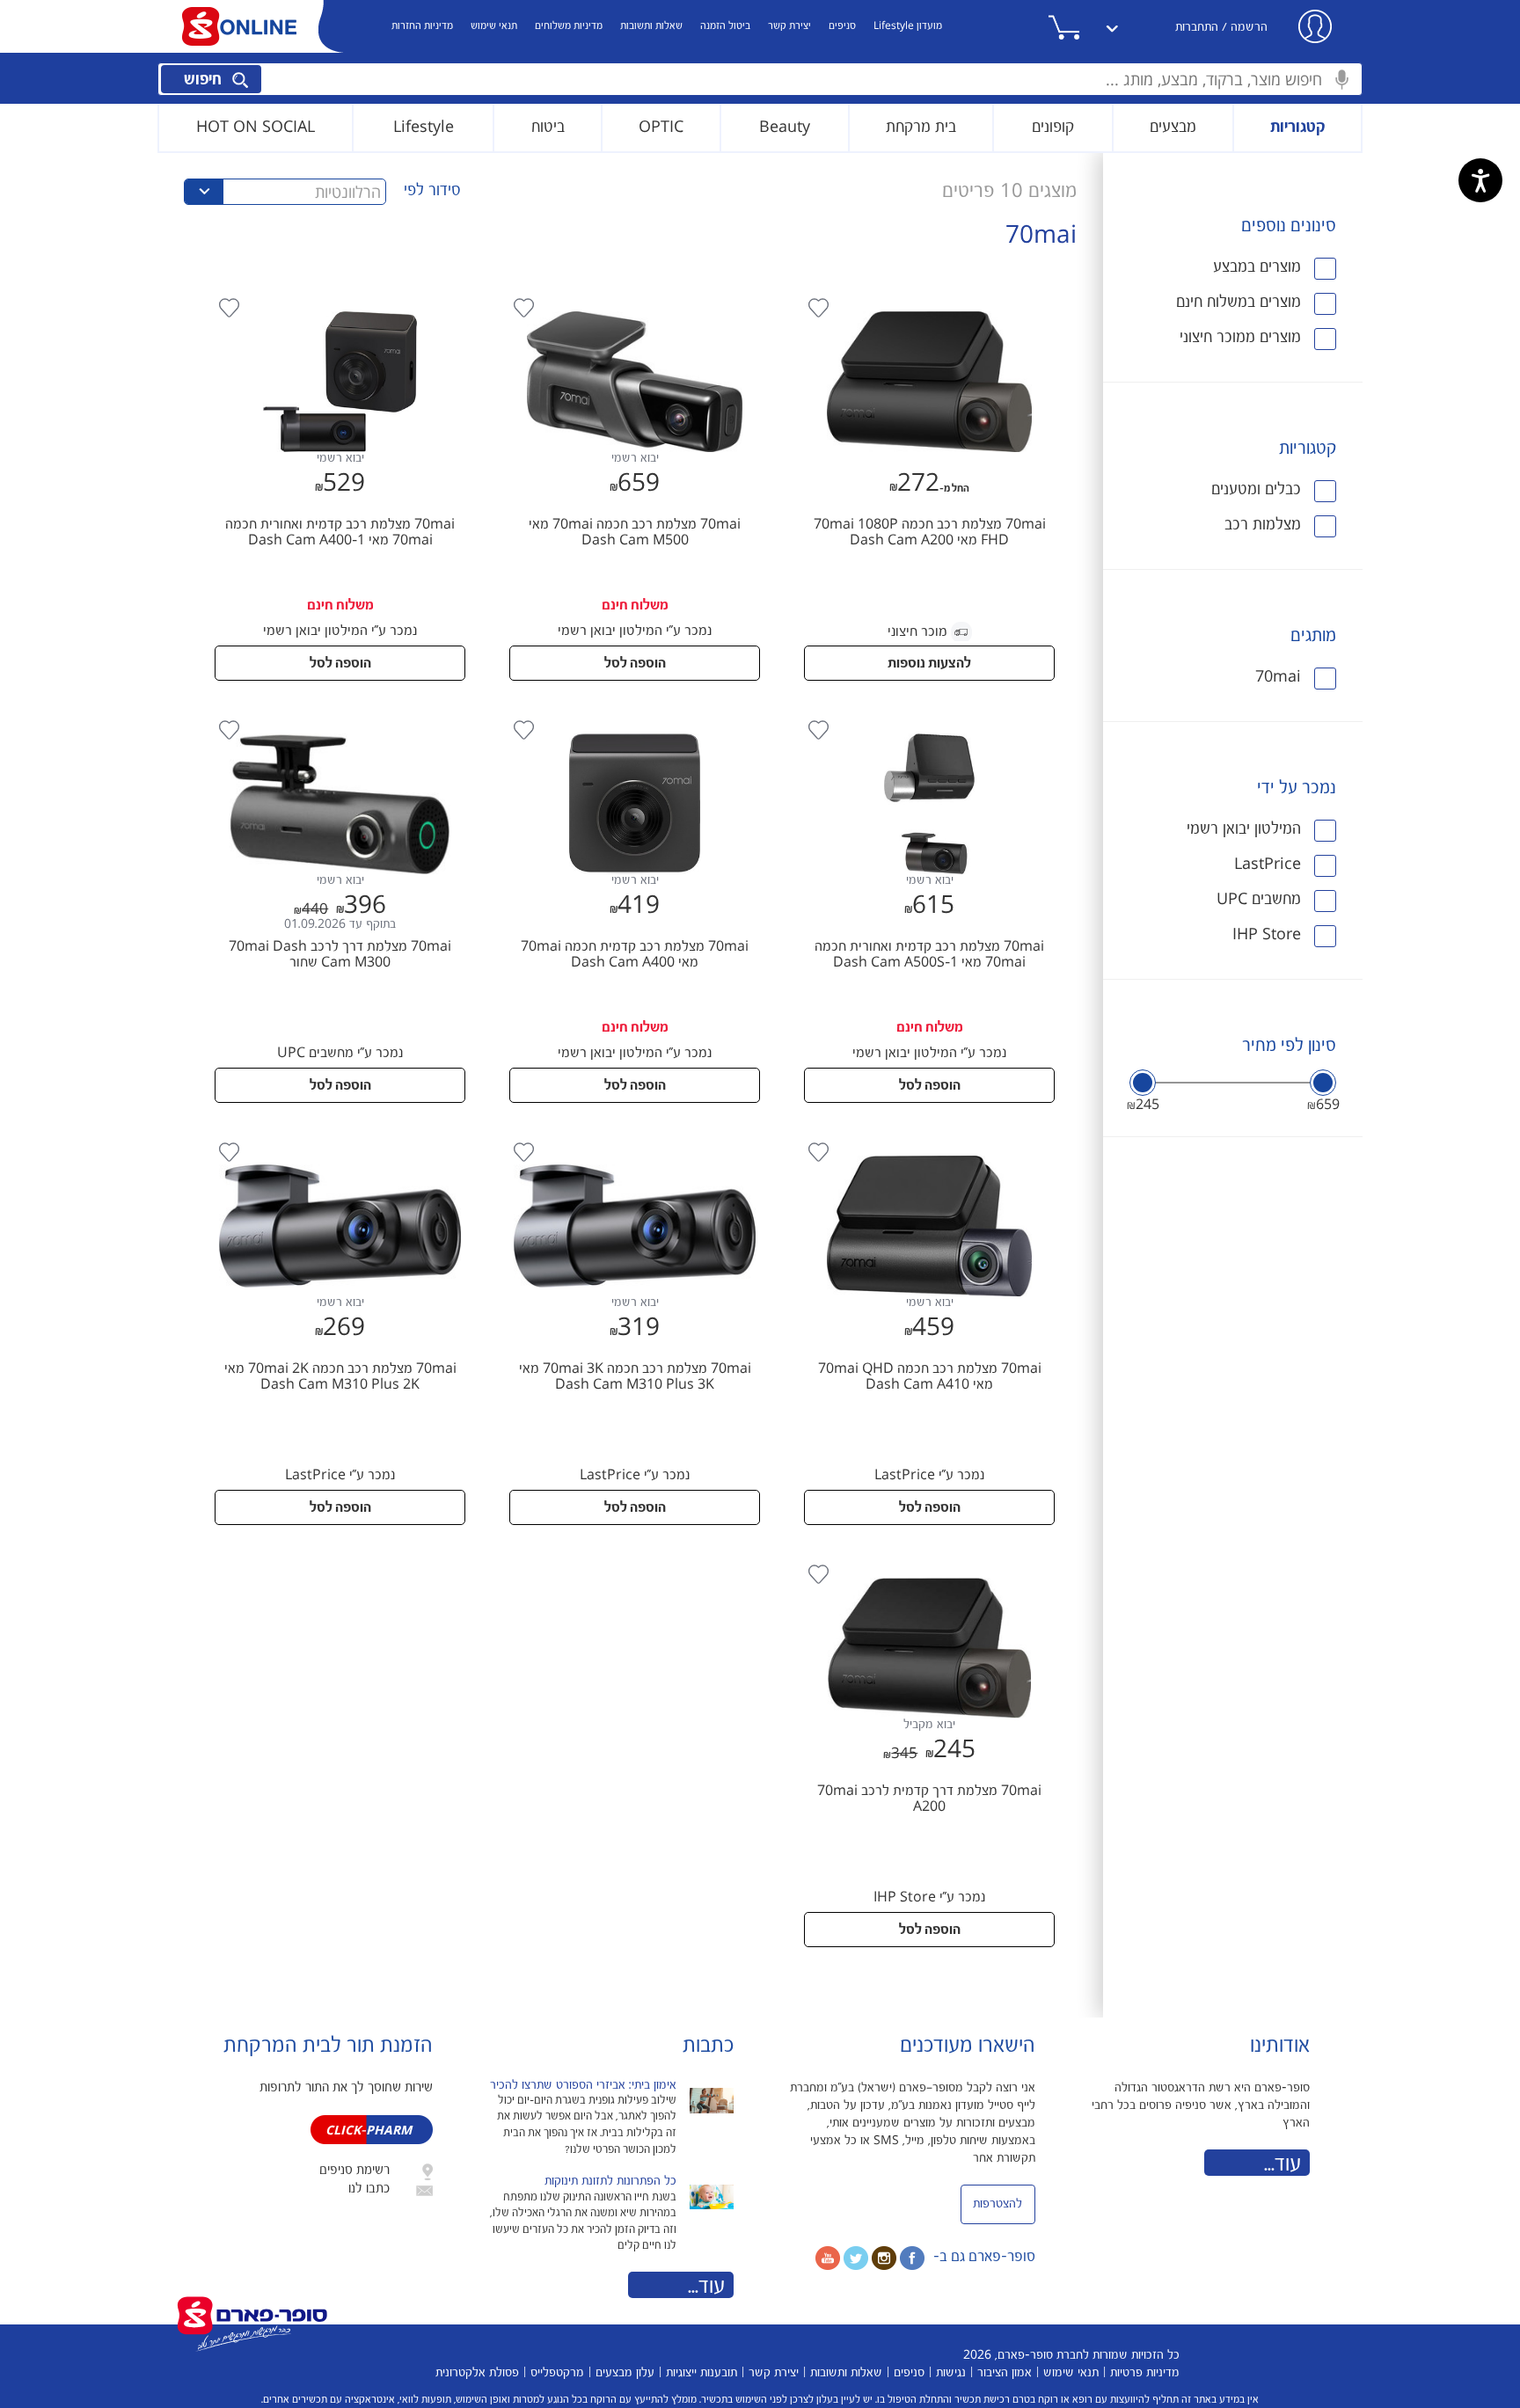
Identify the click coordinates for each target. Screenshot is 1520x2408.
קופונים (1053, 127)
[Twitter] (856, 2258)
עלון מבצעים (625, 2373)
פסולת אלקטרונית (477, 2373)
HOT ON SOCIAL (256, 127)
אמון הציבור (1005, 2373)
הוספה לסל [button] (635, 664)
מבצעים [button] (1173, 127)
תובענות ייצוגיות (702, 2373)
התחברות (1197, 27)
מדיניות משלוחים (569, 26)
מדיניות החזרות (422, 26)
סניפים (842, 26)
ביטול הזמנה (725, 26)
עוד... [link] (1282, 2164)
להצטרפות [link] (997, 2204)
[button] (1085, 27)
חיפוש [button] (205, 80)
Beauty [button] (785, 127)
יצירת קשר (789, 26)
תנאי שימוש (494, 26)
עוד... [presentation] (706, 2287)
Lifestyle (424, 127)
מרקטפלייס (557, 2373)
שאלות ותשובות (651, 26)
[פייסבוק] (912, 2258)
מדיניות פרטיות (1145, 2373)
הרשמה (1249, 27)
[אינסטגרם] (884, 2258)
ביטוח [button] (548, 127)
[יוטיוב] (828, 2258)
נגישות (951, 2373)
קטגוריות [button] (1298, 127)
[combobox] (760, 79)
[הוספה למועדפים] (819, 308)
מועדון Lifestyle (908, 26)
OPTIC (661, 127)
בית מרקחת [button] (921, 127)
